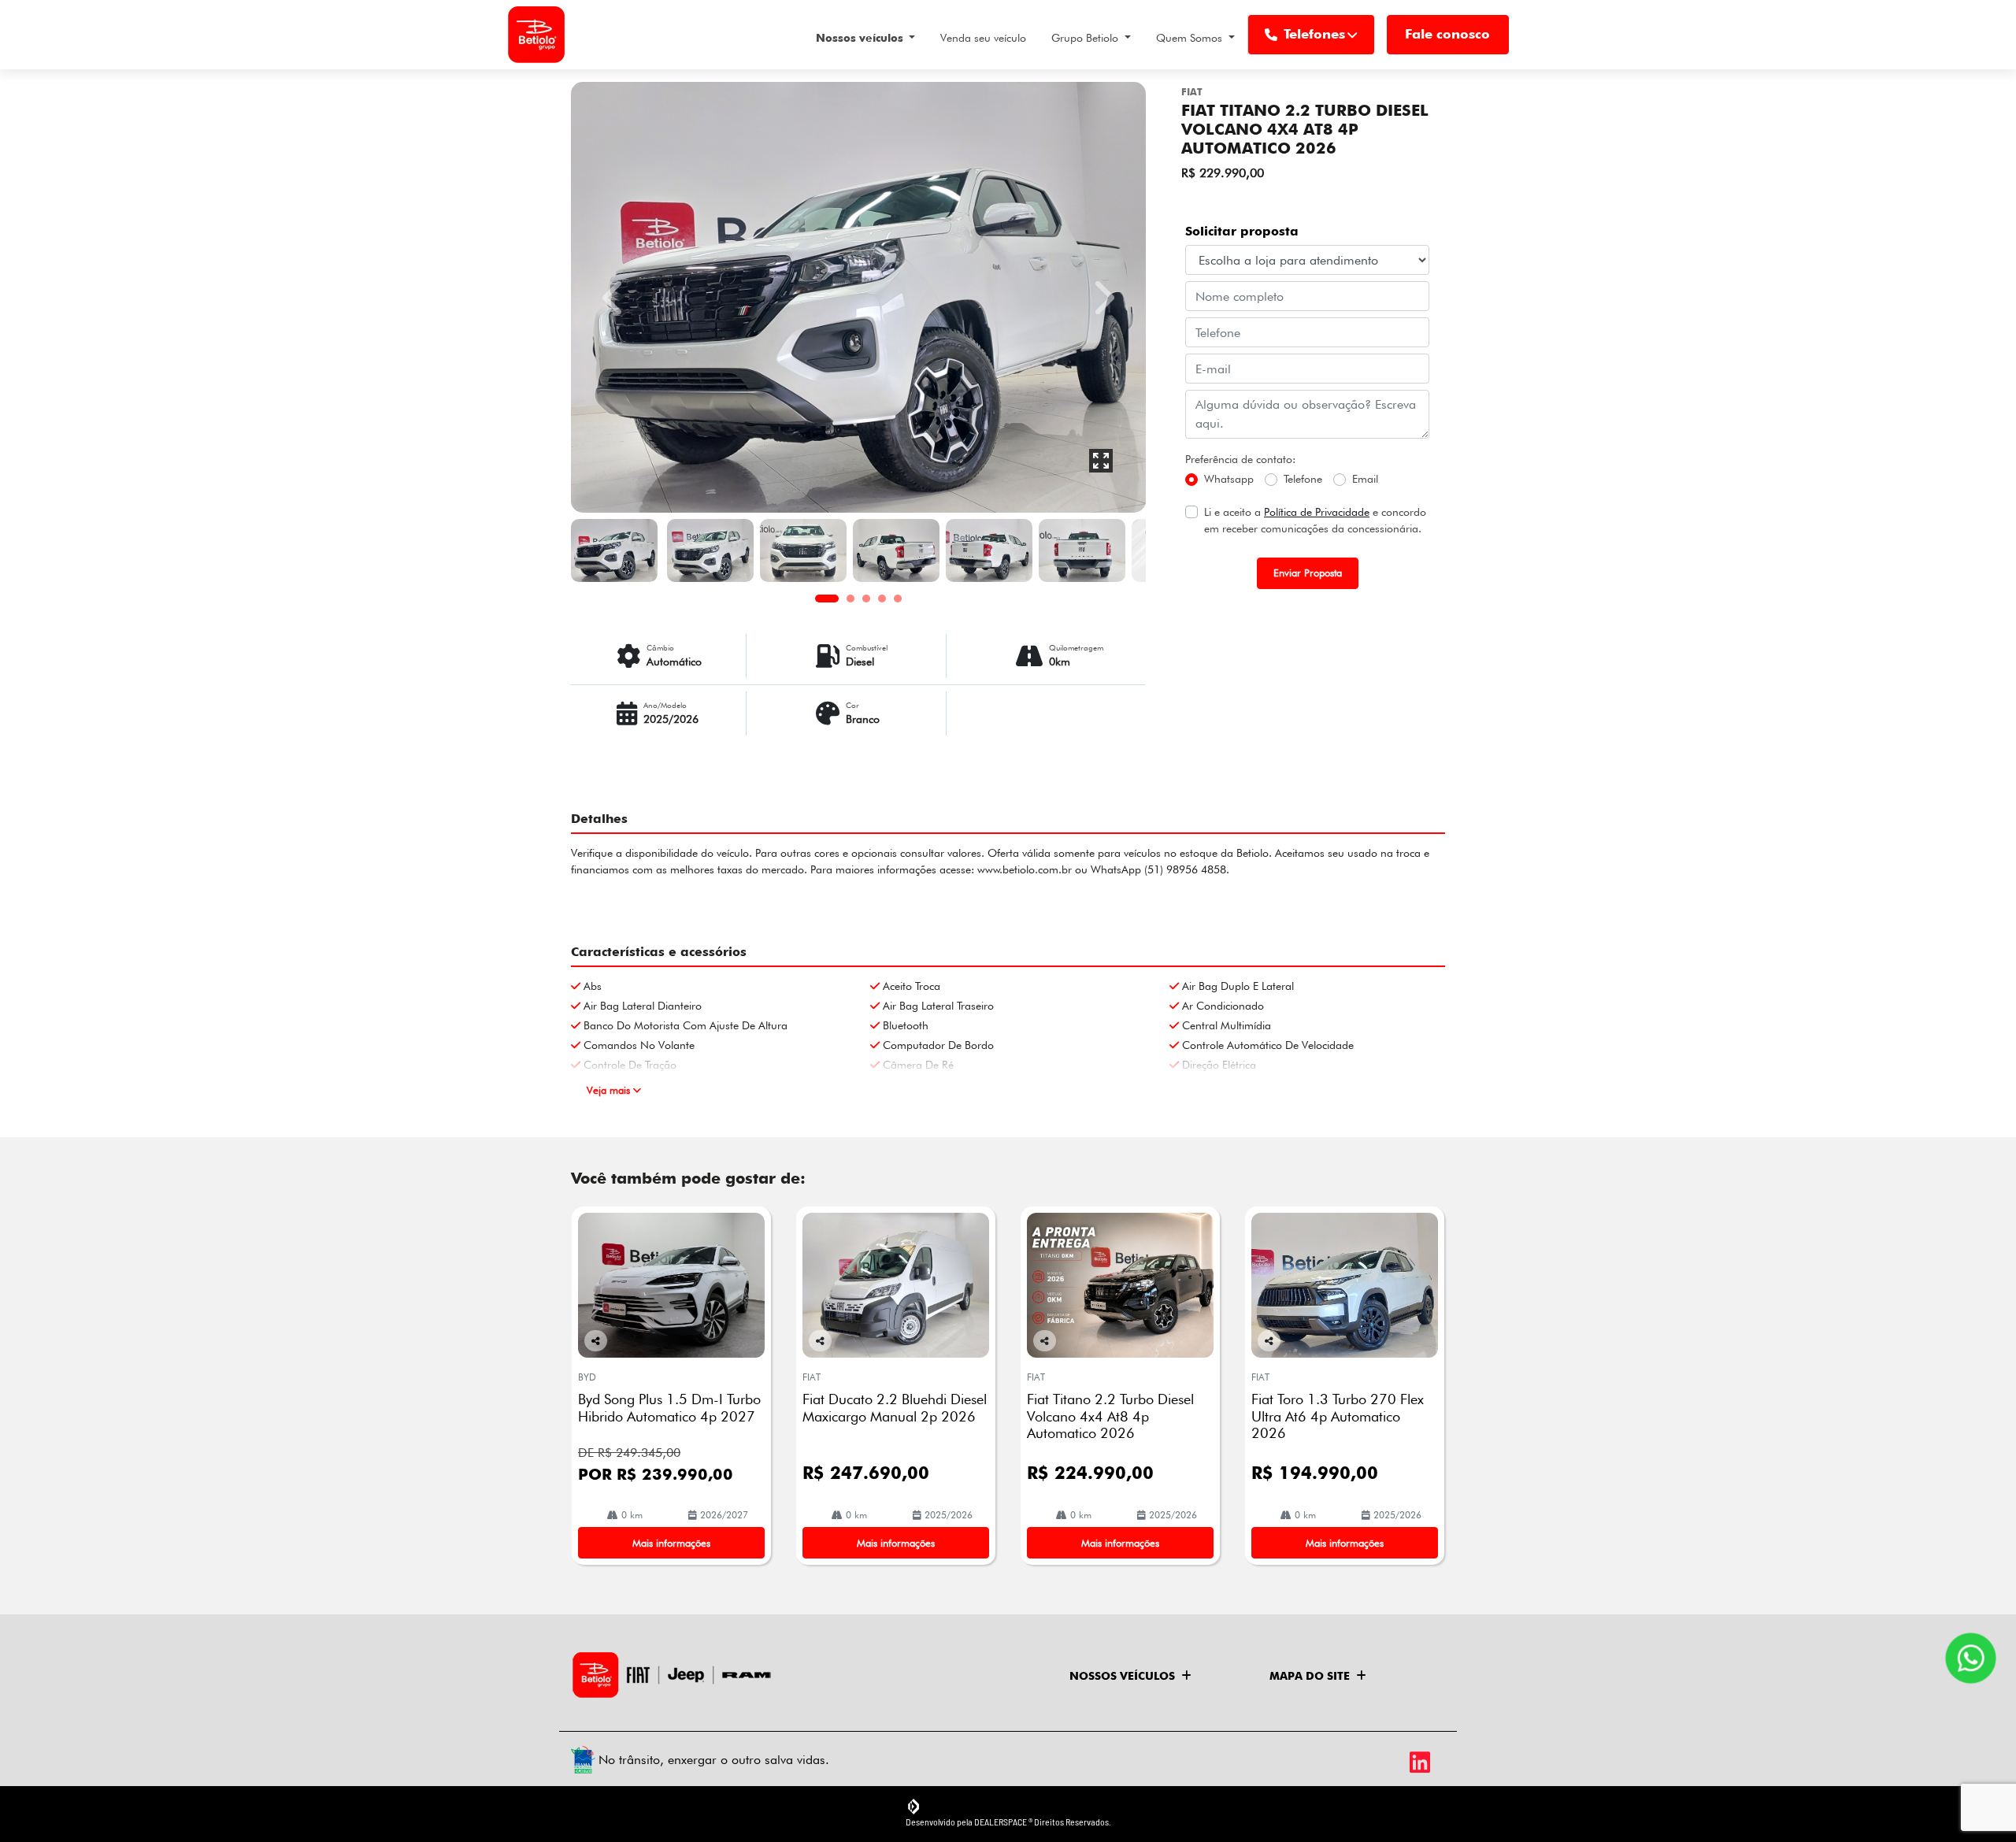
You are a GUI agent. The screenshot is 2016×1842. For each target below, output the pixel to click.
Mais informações (671, 1543)
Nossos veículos (861, 38)
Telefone (1303, 479)
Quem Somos (1191, 38)
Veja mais (610, 1090)
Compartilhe (596, 1350)
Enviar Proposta (1308, 573)
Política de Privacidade (1317, 512)
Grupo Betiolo (1086, 38)
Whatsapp (1229, 479)
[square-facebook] (1356, 1762)
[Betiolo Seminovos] (536, 35)
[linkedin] (1427, 1762)
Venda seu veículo (983, 38)
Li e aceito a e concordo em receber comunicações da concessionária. (1315, 520)
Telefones (1314, 34)
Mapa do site (1310, 1676)
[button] (614, 297)
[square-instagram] (1392, 1762)
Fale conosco (1447, 34)
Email (1365, 479)
